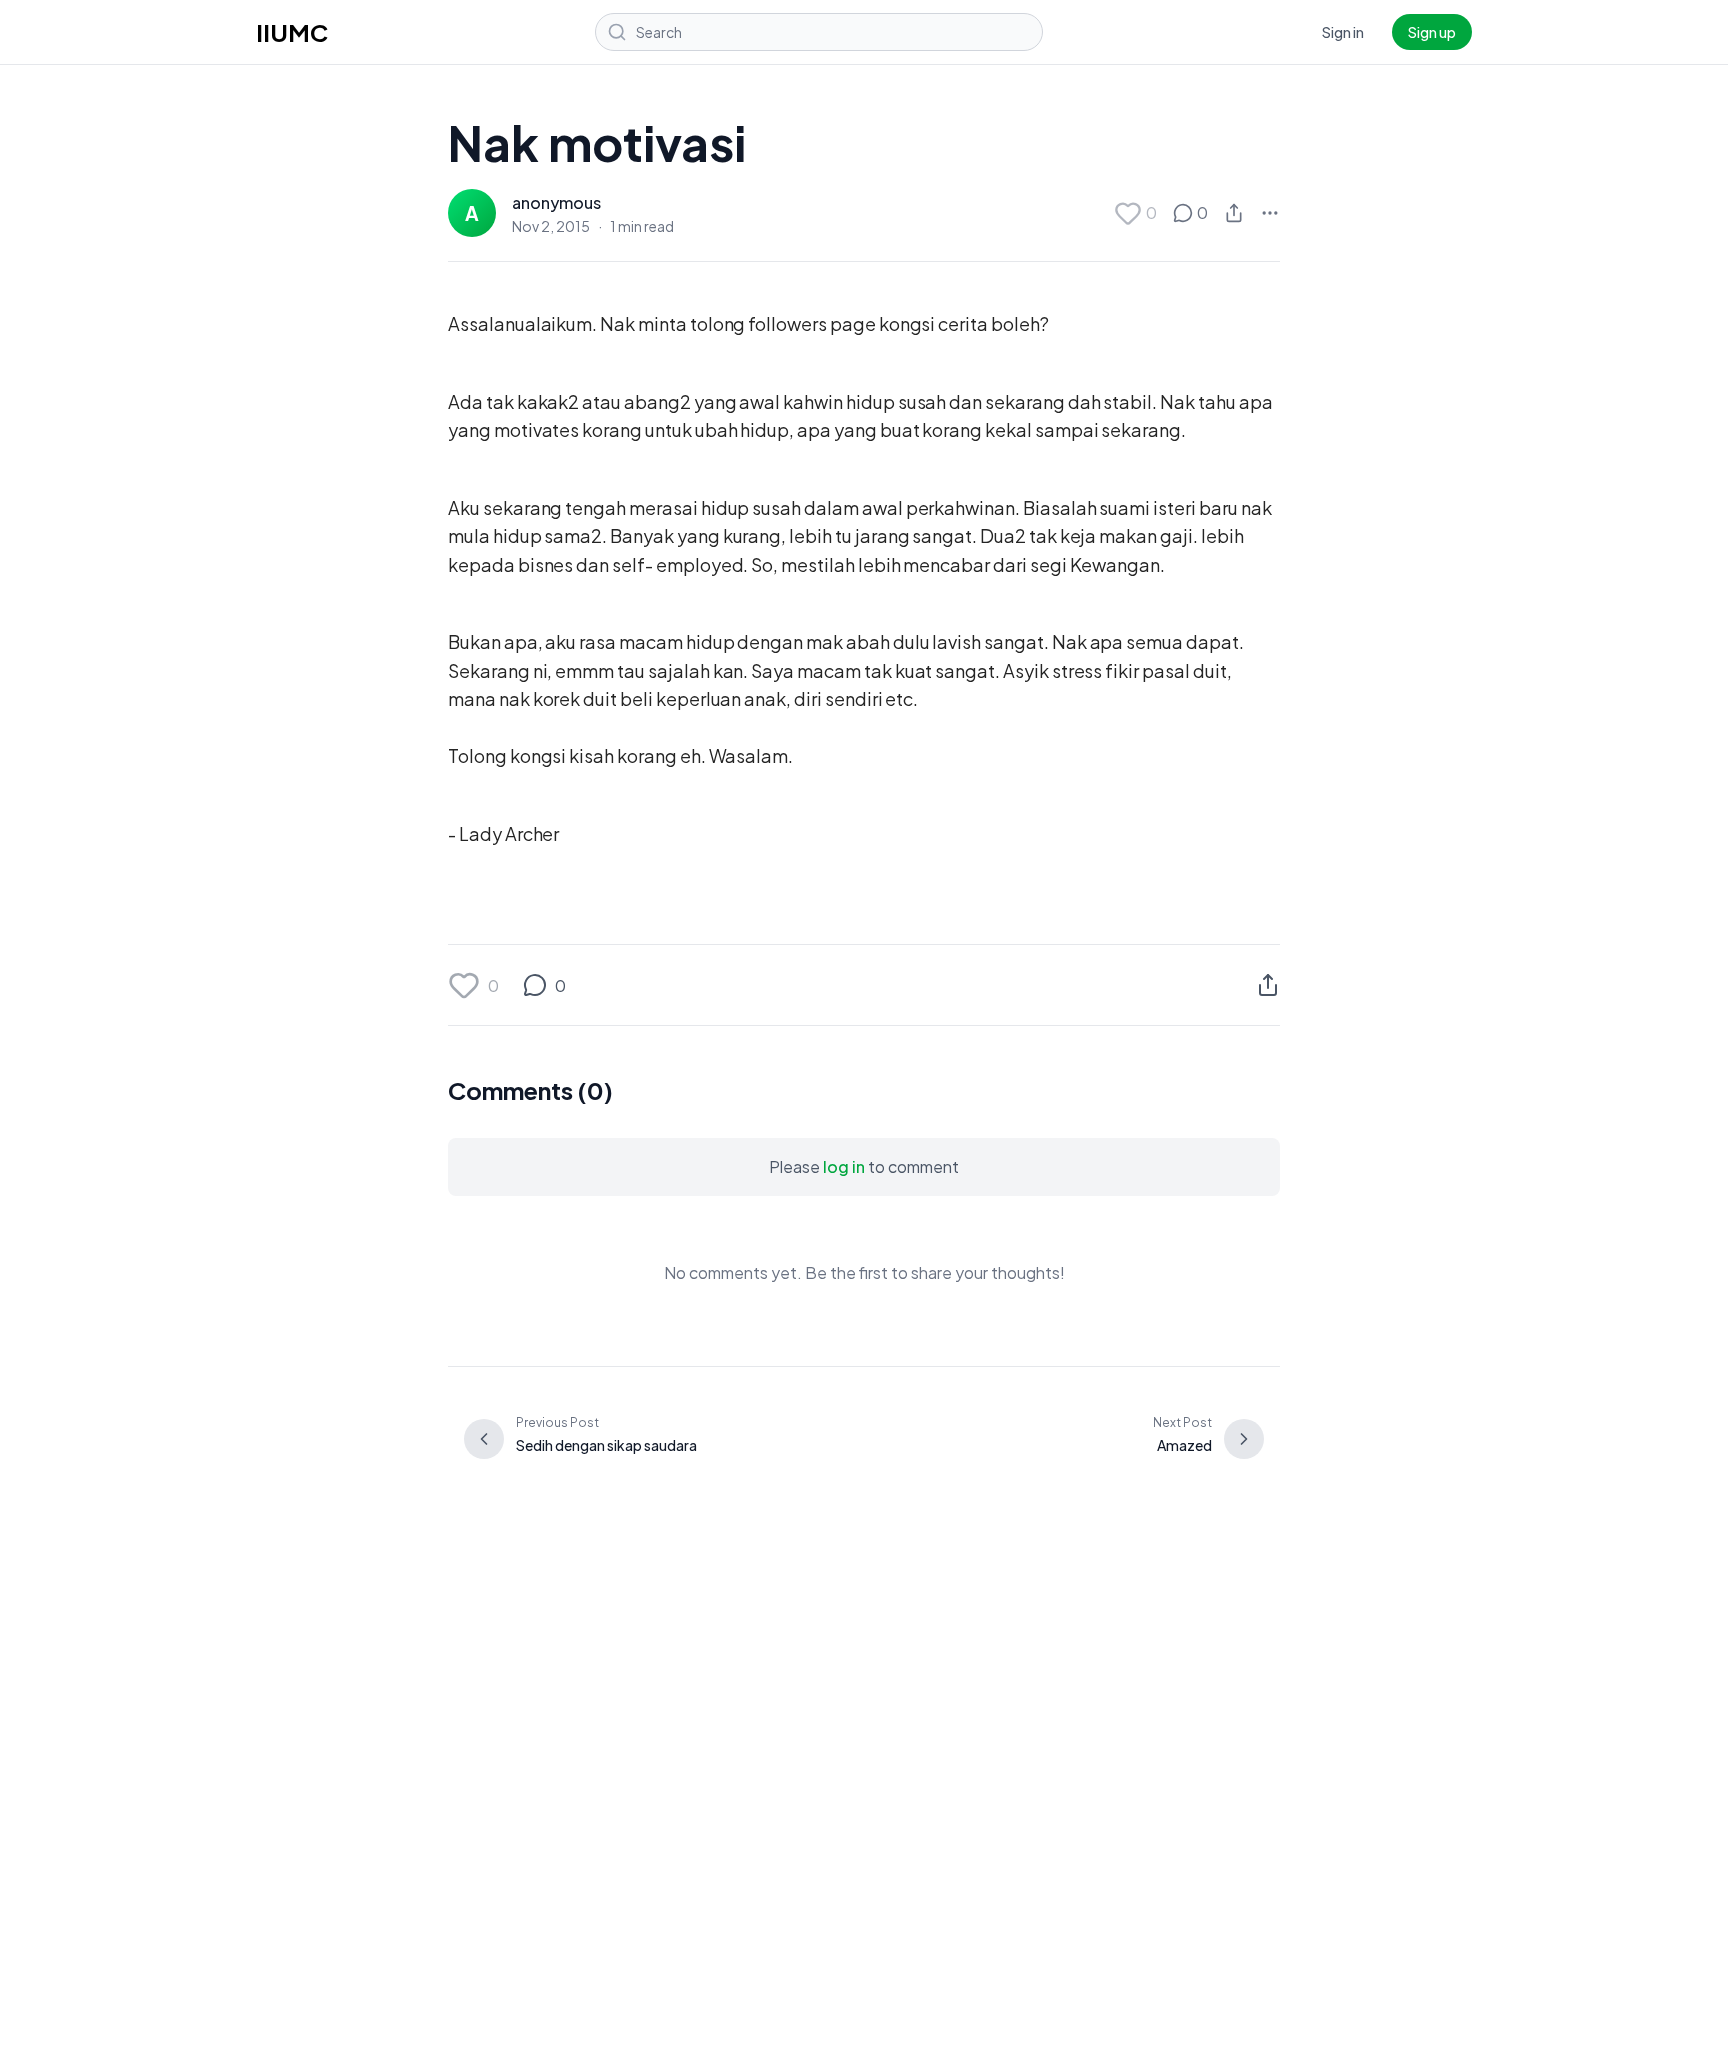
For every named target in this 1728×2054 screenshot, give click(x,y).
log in (844, 1166)
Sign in (1343, 32)
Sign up (1432, 32)
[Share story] (1234, 213)
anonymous (556, 202)
